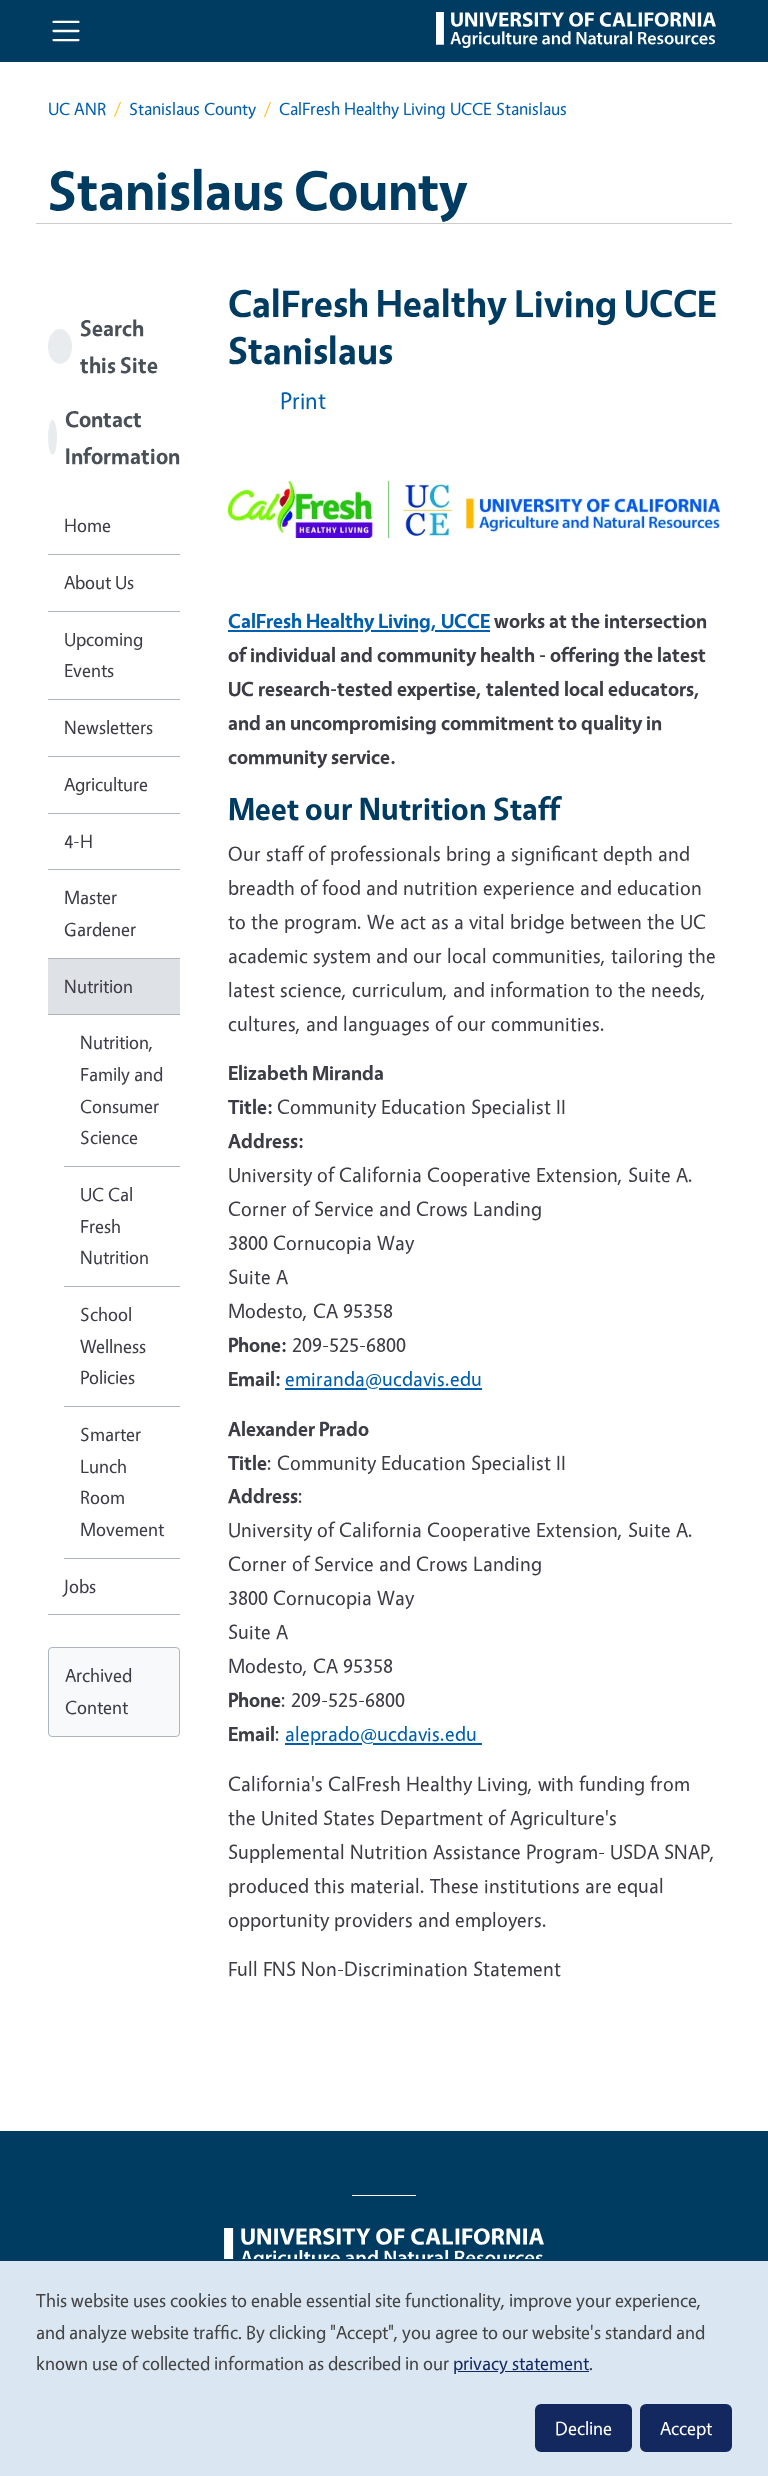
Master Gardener (100, 913)
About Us (99, 582)
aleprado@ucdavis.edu (383, 1733)
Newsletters (108, 727)
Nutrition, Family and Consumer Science (121, 1089)
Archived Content (98, 1691)
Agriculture (106, 784)
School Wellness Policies (113, 1345)
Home (87, 525)
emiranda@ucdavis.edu (383, 1378)
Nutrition (98, 986)
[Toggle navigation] (66, 31)
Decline (583, 2428)
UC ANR (77, 108)
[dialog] (384, 2367)
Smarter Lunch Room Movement (122, 1481)
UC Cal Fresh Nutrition (114, 1225)
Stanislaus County (192, 108)
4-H (78, 841)
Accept (686, 2428)
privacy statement (521, 2363)
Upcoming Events (103, 655)
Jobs (80, 1586)
